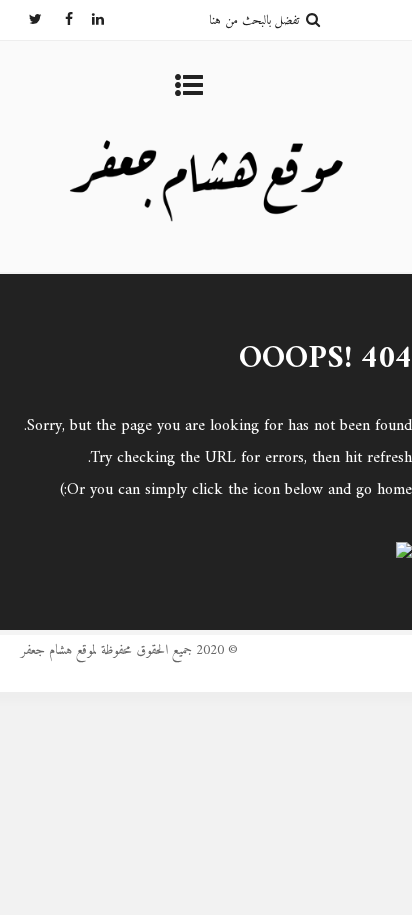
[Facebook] (58, 20)
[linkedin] (89, 20)
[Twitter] (27, 20)
